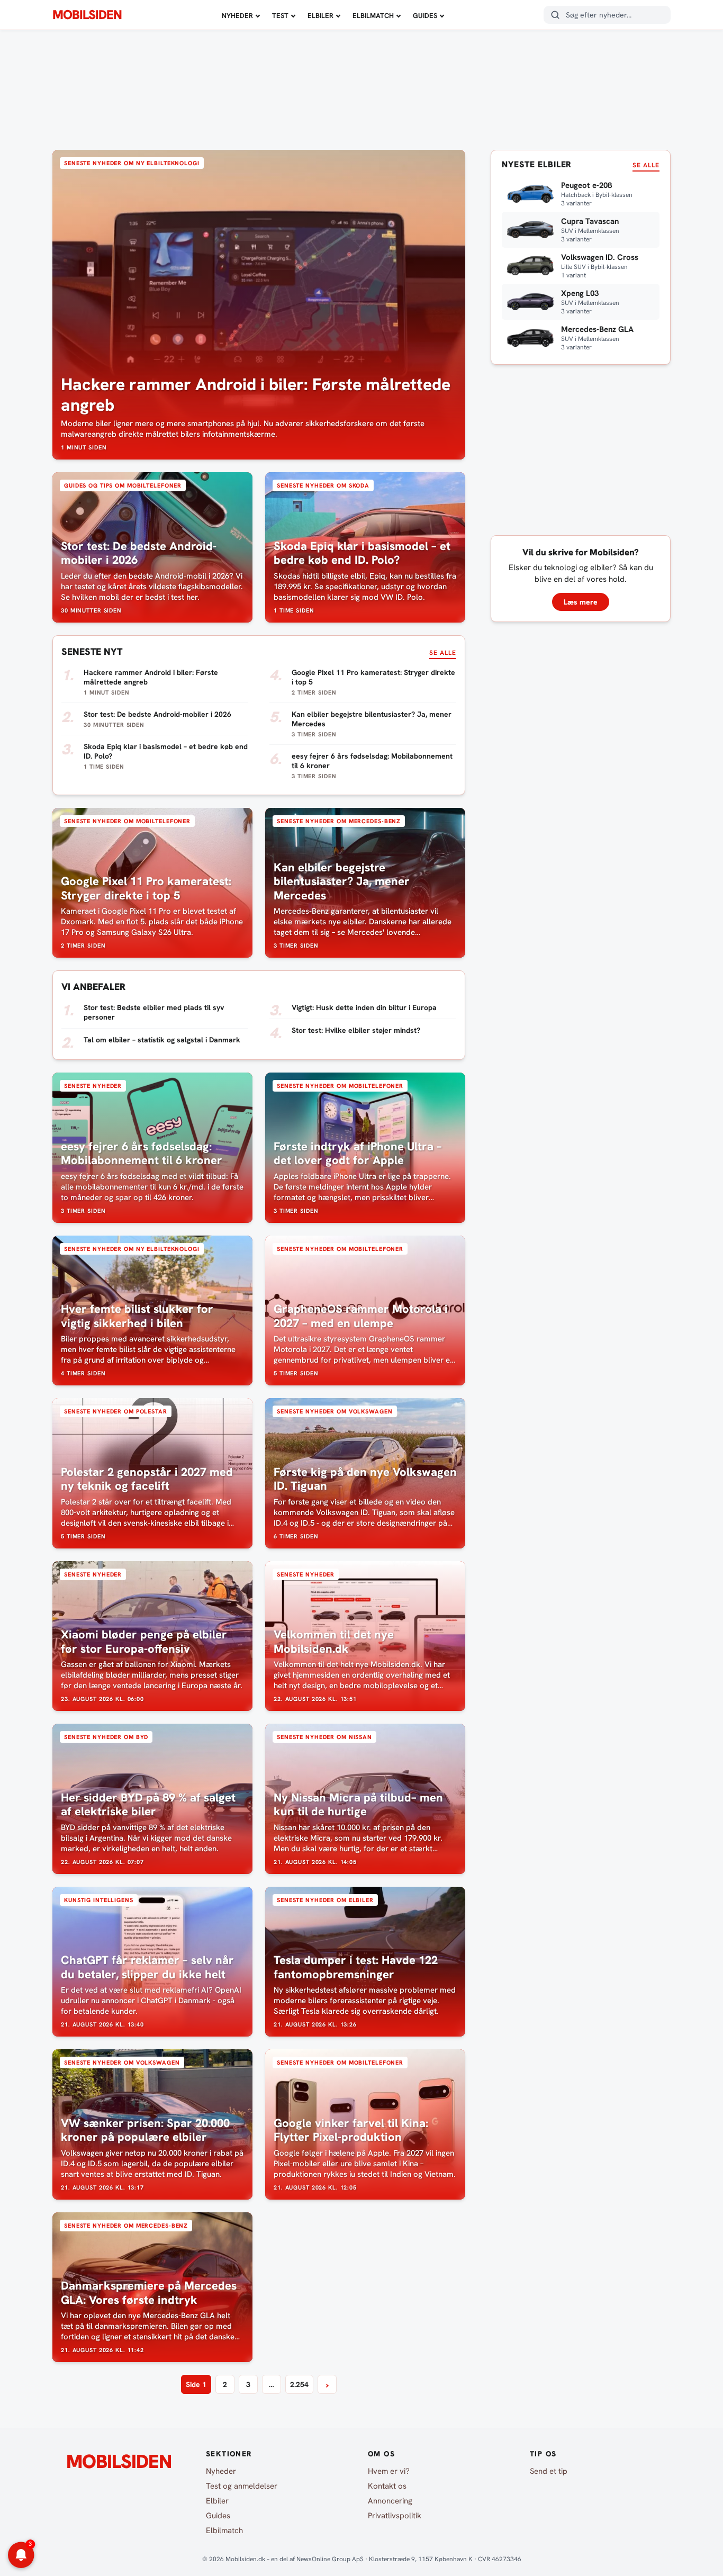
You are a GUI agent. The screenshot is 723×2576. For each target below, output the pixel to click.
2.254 (299, 2384)
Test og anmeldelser (242, 2486)
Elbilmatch (373, 16)
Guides (425, 16)
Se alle (443, 653)
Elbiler (320, 16)
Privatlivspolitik (395, 2516)
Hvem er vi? (389, 2471)
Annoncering (390, 2501)
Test (280, 16)
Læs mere (581, 602)
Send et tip (549, 2471)
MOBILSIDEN (87, 15)
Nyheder (237, 16)
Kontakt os (387, 2486)
